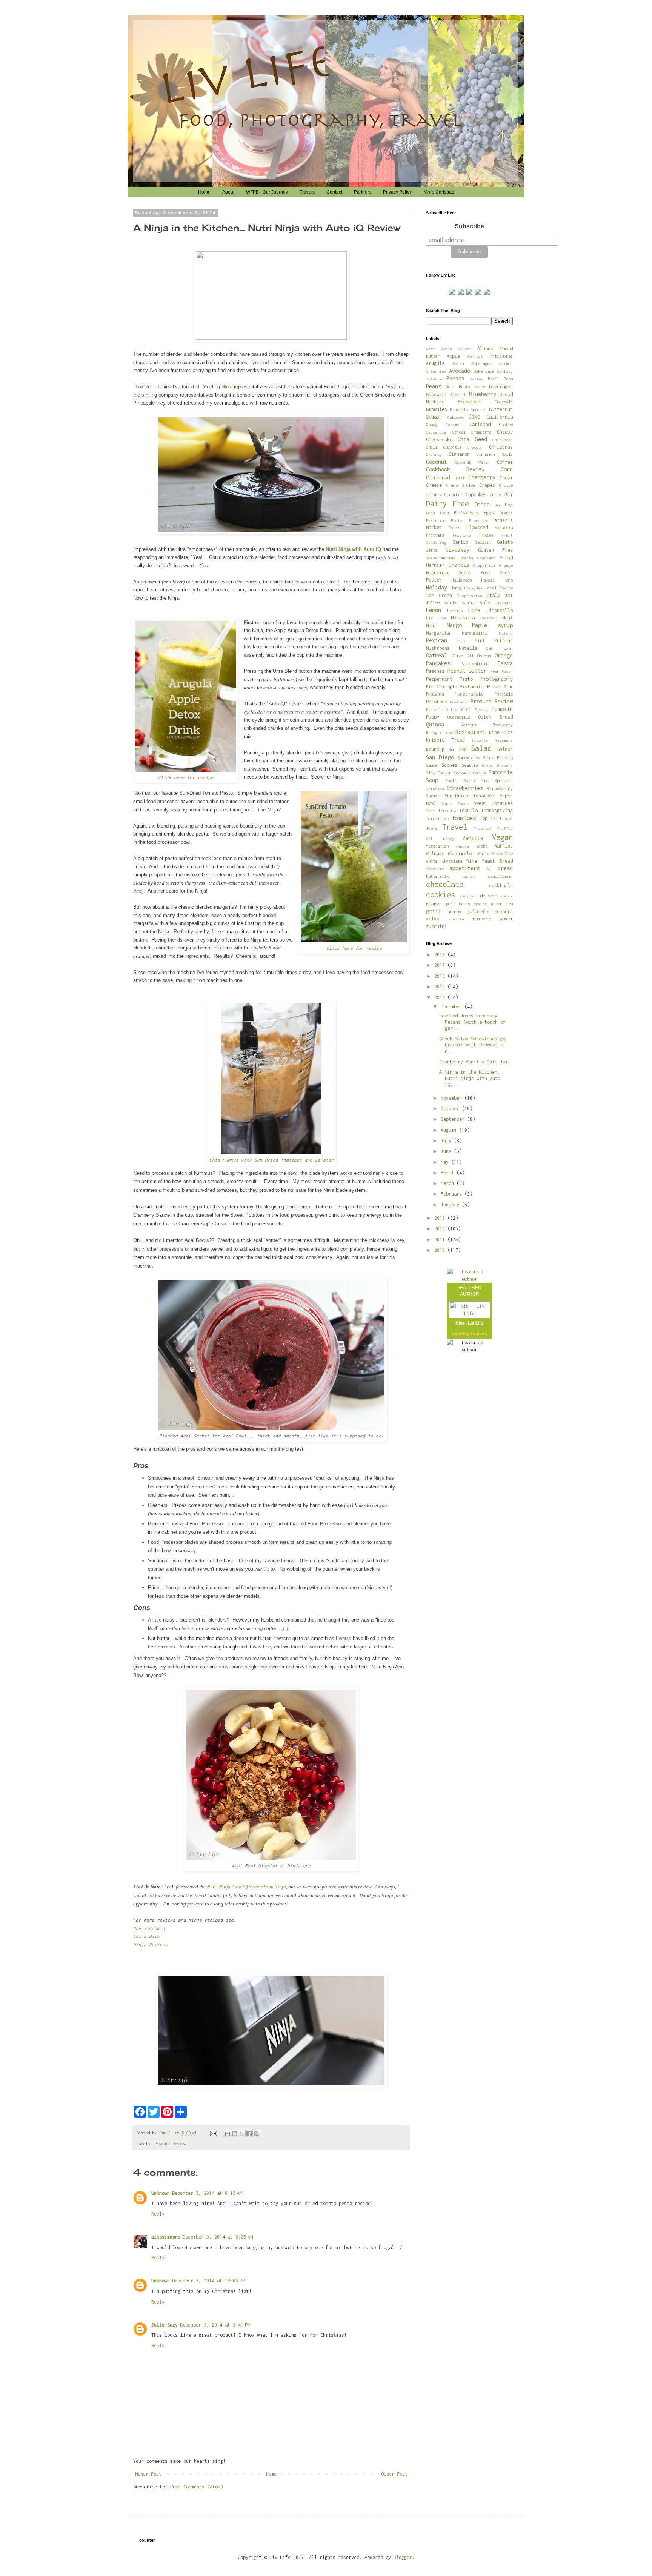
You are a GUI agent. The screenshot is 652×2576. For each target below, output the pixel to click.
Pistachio (471, 687)
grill (434, 911)
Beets (464, 387)
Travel (455, 827)
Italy (493, 595)
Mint (480, 641)
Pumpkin (502, 709)
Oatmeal (437, 655)
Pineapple (446, 687)
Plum (508, 687)
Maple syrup (492, 625)
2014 (441, 997)
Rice (494, 732)
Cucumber (454, 495)
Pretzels (459, 702)
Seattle (470, 765)
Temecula (447, 810)
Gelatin (483, 542)
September (454, 1119)
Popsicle (504, 694)
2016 (441, 976)
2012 (441, 1229)
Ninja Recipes (150, 1944)
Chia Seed (472, 439)
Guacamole (438, 573)
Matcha (506, 633)
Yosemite (435, 869)
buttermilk (437, 876)
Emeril (506, 513)
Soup (432, 780)
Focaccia (504, 527)
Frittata (435, 535)
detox (507, 896)
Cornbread (438, 478)
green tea (502, 904)
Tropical (483, 828)
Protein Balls (442, 709)
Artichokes (501, 356)
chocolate (445, 884)
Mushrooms (438, 648)
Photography (496, 679)
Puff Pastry (474, 709)
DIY (508, 494)
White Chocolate (444, 861)
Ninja (227, 387)
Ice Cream (439, 595)
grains (480, 904)
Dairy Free (447, 504)
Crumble (434, 495)
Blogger (403, 2557)
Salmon (505, 749)
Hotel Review (499, 588)
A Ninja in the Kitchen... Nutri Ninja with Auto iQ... (472, 1078)
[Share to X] (242, 2134)
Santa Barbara (498, 758)
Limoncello (500, 610)
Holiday (437, 587)
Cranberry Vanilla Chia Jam (474, 1062)
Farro (454, 528)
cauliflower (500, 876)
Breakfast (470, 402)
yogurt (506, 919)
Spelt (451, 781)
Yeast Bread (497, 861)
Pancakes (438, 663)
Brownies (437, 409)
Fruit (507, 535)
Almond (485, 349)
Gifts (432, 550)
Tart (431, 811)
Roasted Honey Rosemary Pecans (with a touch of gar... (472, 1022)
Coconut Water (472, 462)
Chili (432, 447)
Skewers (505, 765)
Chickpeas (503, 440)
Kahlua (469, 602)
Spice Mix (476, 781)
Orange (504, 655)
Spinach (504, 781)
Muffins (504, 641)
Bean (508, 379)
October (451, 1109)
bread (505, 868)
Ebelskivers (466, 513)
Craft (459, 478)
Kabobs (451, 602)
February (453, 1194)
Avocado (460, 371)
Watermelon (461, 853)
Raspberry (503, 725)
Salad (481, 748)
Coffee (505, 462)
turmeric (481, 919)
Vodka (482, 846)
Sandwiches (469, 758)
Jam (509, 595)
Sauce (432, 765)
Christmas (501, 447)
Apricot (475, 356)
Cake (474, 416)
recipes (479, 1334)
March (449, 1183)
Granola (459, 565)
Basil (494, 379)
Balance (434, 379)
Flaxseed (477, 527)
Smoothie (501, 772)
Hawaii (488, 580)
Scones (449, 765)
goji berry (458, 904)
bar (489, 869)
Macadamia (463, 618)
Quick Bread (495, 717)
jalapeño (478, 912)
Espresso (478, 520)
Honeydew (474, 588)
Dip (498, 505)
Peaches (435, 671)
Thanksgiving (497, 810)
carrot (468, 876)
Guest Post (475, 573)
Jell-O (433, 602)
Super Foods (455, 803)
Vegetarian (437, 846)
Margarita (438, 633)
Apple (453, 356)
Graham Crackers (477, 558)
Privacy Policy (397, 192)
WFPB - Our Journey (267, 192)
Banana (455, 378)
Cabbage (455, 417)
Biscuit (458, 395)
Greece (506, 565)
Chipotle (452, 447)
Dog (509, 505)
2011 (441, 1240)
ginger (434, 904)
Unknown (161, 2193)
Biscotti (437, 395)
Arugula (435, 363)
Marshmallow (475, 633)
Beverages (501, 387)
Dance (482, 504)
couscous (469, 896)
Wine (472, 861)
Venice (462, 846)
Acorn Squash (456, 349)
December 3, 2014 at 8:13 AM (207, 2193)
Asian (458, 363)
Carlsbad (480, 424)
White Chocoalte (495, 853)
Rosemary (504, 740)
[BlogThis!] (235, 2134)
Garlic (460, 542)
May (446, 1162)
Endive (458, 520)
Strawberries (465, 788)
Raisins (469, 725)
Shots (487, 765)
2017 (441, 965)
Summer (433, 796)
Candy (432, 424)
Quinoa (435, 724)
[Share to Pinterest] (256, 2134)
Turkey (447, 838)
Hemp (508, 580)
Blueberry (483, 394)
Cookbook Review (455, 469)
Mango (454, 625)
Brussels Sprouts (468, 409)
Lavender (504, 603)
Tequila (468, 810)
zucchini (437, 926)
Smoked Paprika (470, 773)
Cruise (506, 485)
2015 (441, 987)
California (500, 417)
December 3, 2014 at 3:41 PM (215, 2325)
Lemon (434, 610)
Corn (507, 469)
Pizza (494, 687)
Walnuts (435, 853)
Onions (484, 656)
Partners (363, 192)
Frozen (486, 535)
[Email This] (228, 2134)
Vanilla (473, 838)
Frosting (462, 535)
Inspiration (470, 596)
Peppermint (439, 679)
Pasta (505, 663)
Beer (450, 387)
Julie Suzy (165, 2325)
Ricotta (480, 740)
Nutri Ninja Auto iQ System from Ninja (246, 1887)
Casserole (436, 432)
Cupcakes (476, 495)
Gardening (436, 542)
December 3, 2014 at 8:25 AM (218, 2237)
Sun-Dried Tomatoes (470, 796)
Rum (452, 749)
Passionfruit (474, 664)
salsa (433, 919)
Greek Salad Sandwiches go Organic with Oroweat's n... (472, 1045)
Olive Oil (463, 656)
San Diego (440, 757)
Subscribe (469, 226)
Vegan (502, 837)
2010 (441, 1250)
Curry (495, 495)
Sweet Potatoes (493, 803)
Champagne (481, 432)
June (447, 1151)
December (453, 1007)
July (447, 1141)
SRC (463, 749)
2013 (441, 1218)
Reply (158, 2214)
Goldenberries (441, 558)
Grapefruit (484, 565)
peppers (504, 912)
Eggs (489, 513)
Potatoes (437, 702)
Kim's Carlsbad (439, 192)
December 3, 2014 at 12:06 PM (208, 2281)
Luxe (442, 618)
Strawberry (500, 789)
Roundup (435, 749)
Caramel (454, 425)
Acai (431, 349)
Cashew (506, 424)
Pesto (466, 679)
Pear (495, 671)
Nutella (468, 648)
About (228, 192)
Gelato (505, 542)
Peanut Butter (467, 671)
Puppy (433, 717)
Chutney (434, 454)
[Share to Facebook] (249, 2134)
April (449, 1173)
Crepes (487, 485)
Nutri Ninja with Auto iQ (353, 549)
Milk (461, 641)
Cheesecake (439, 439)
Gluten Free (495, 550)
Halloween (461, 580)
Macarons (489, 618)
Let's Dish (146, 1936)
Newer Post (148, 2474)
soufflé (456, 919)
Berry (480, 387)
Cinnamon (459, 454)
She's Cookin (149, 1928)
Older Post (394, 2474)
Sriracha (435, 789)
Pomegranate (469, 694)
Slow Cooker (439, 773)
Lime (474, 610)
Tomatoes (464, 818)
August (450, 1130)
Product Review (170, 2143)
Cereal (459, 432)
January (451, 1205)
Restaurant (471, 732)
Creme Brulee (461, 485)
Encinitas (436, 520)
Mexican (437, 640)
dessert (489, 896)
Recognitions (440, 732)
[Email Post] (214, 2133)
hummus (454, 912)
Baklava (505, 371)
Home (204, 192)
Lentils (455, 610)
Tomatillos (437, 818)
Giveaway (457, 550)
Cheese (505, 432)
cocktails (501, 886)
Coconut (437, 462)
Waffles (504, 846)
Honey (456, 588)
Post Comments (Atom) (197, 2487)
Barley (477, 379)
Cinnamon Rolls (495, 454)
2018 (441, 955)
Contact (334, 192)
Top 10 (488, 818)
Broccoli (504, 402)
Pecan (507, 671)
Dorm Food (437, 513)
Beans (434, 386)
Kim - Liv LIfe (469, 1323)
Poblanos (435, 694)
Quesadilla (459, 717)
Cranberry (482, 477)
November (453, 1098)
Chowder (475, 447)
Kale (485, 602)
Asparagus (481, 363)
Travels (307, 192)
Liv (429, 618)
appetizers (464, 868)
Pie (429, 687)
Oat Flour (499, 648)
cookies (441, 895)
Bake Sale (484, 371)
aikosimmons (166, 2237)
